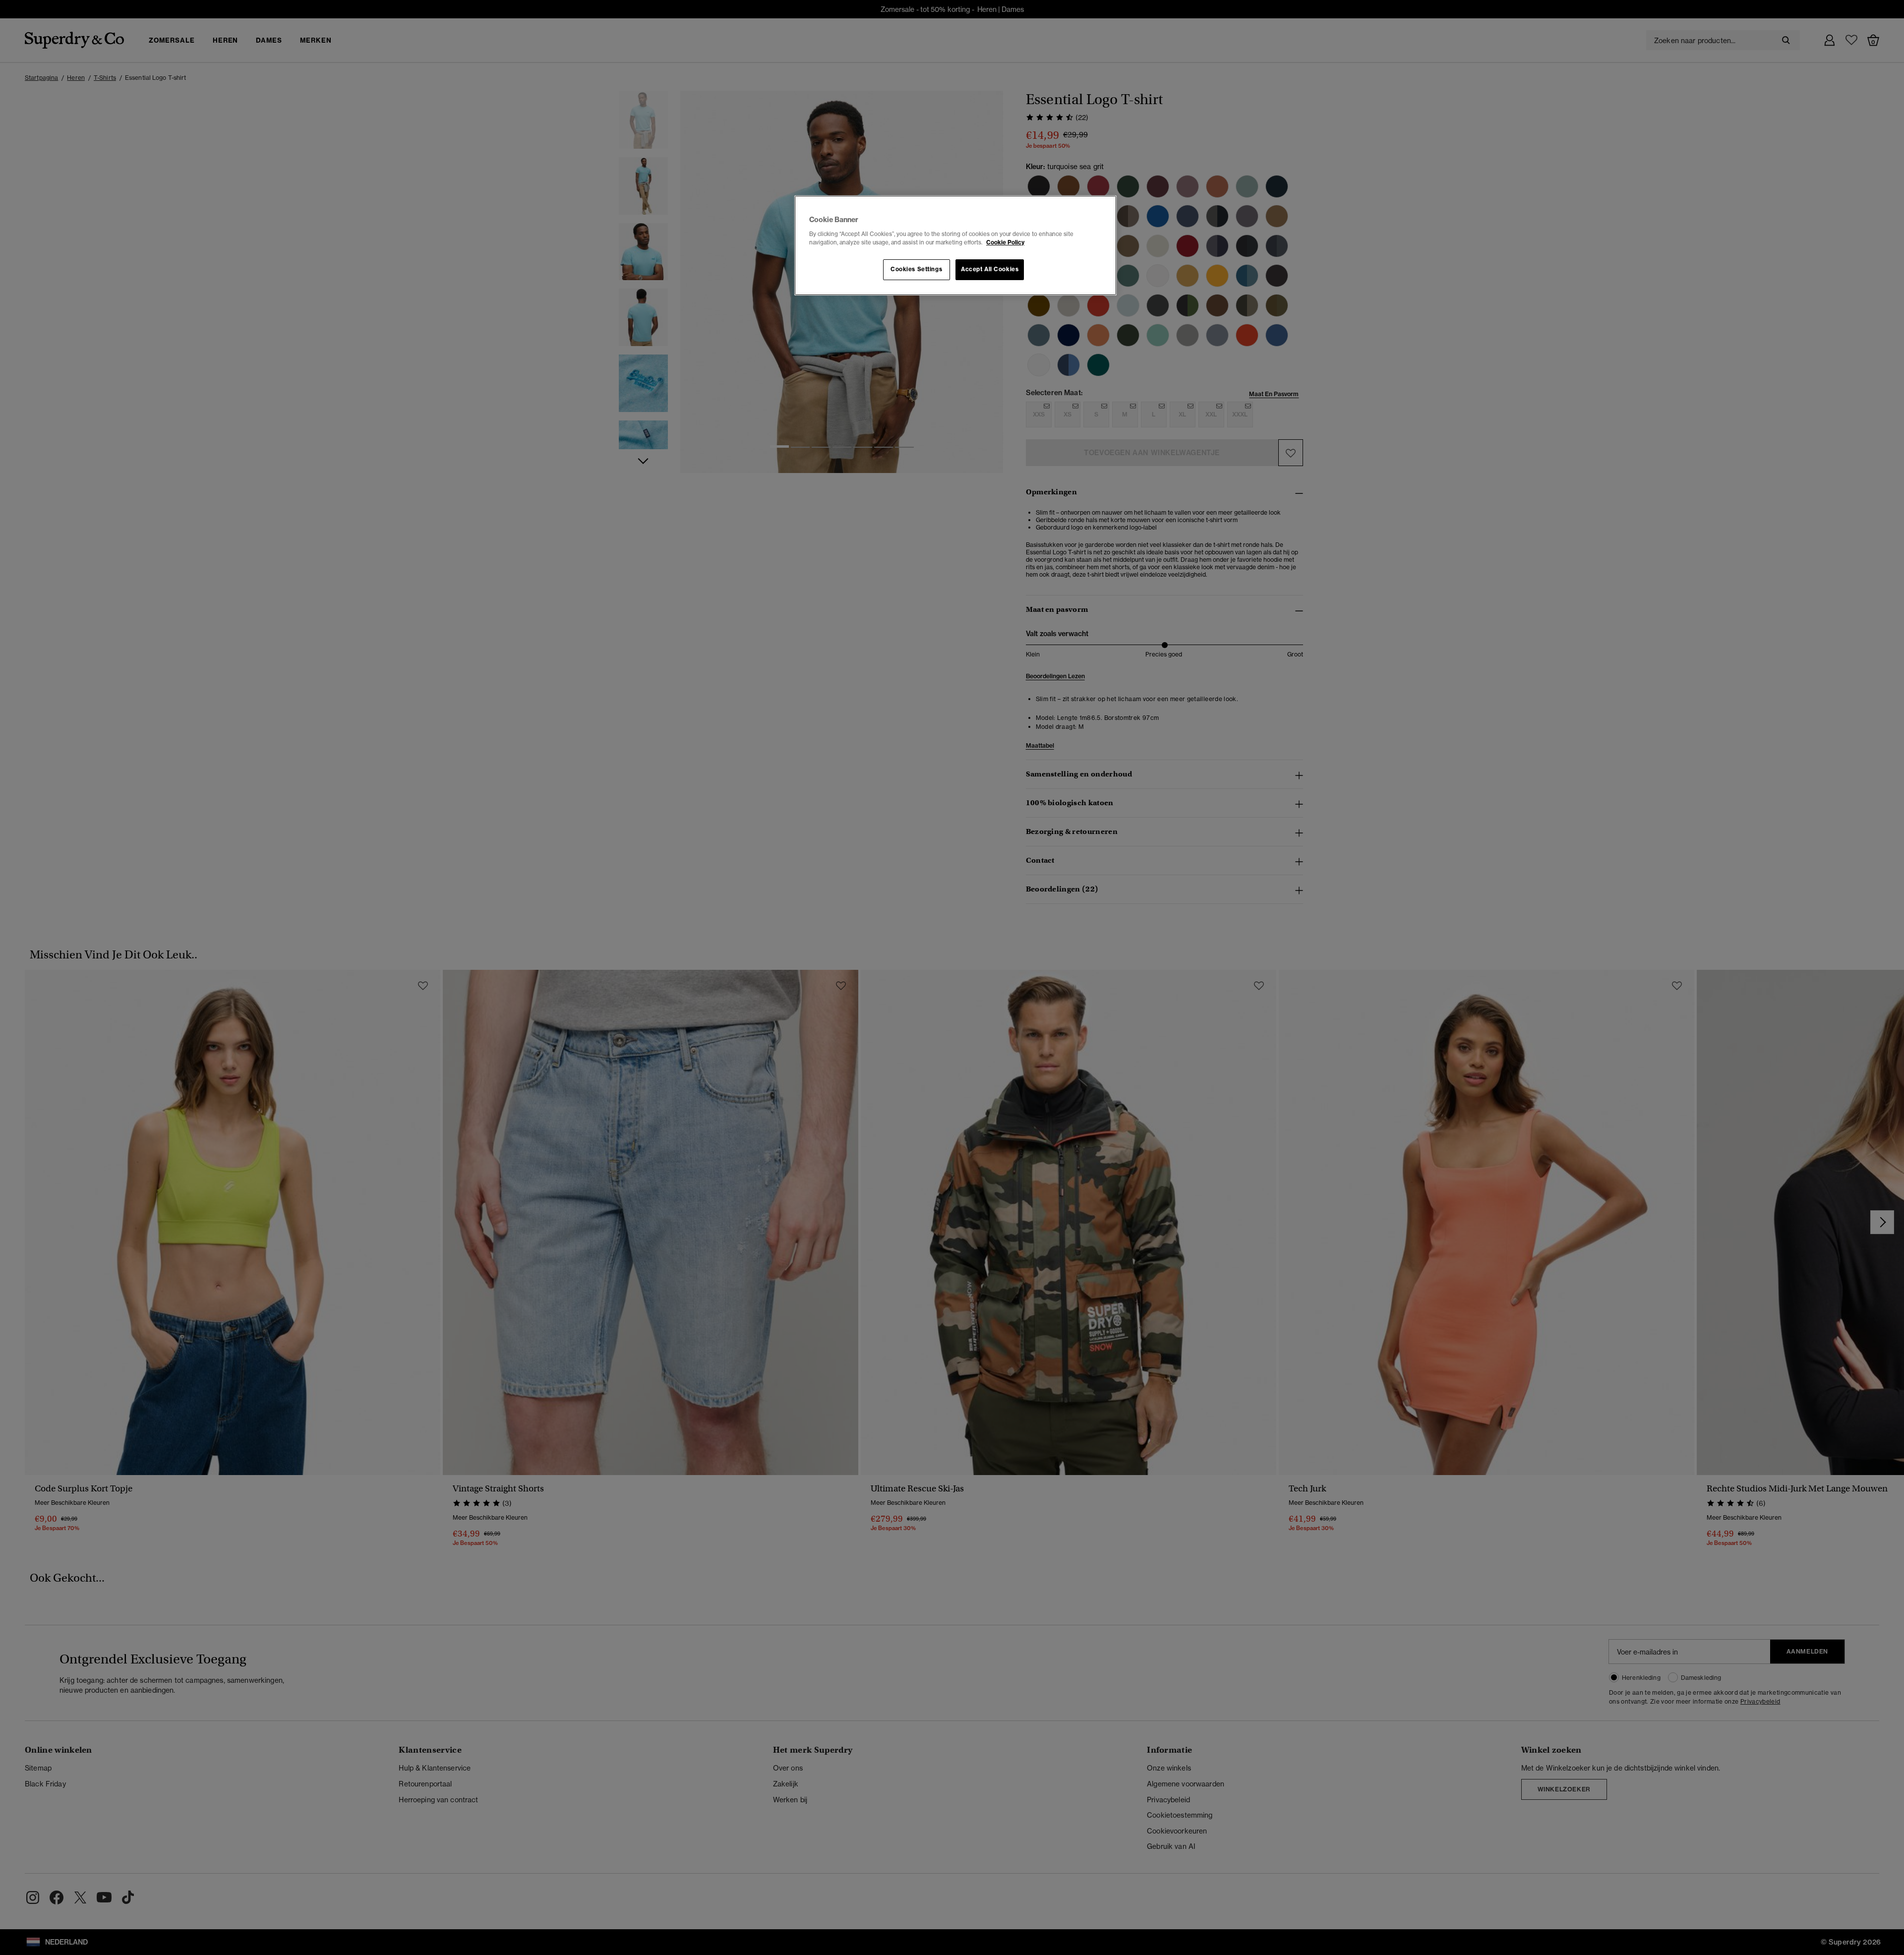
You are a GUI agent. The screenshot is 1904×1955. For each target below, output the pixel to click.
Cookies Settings (916, 269)
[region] (955, 245)
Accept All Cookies (990, 269)
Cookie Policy (1005, 242)
